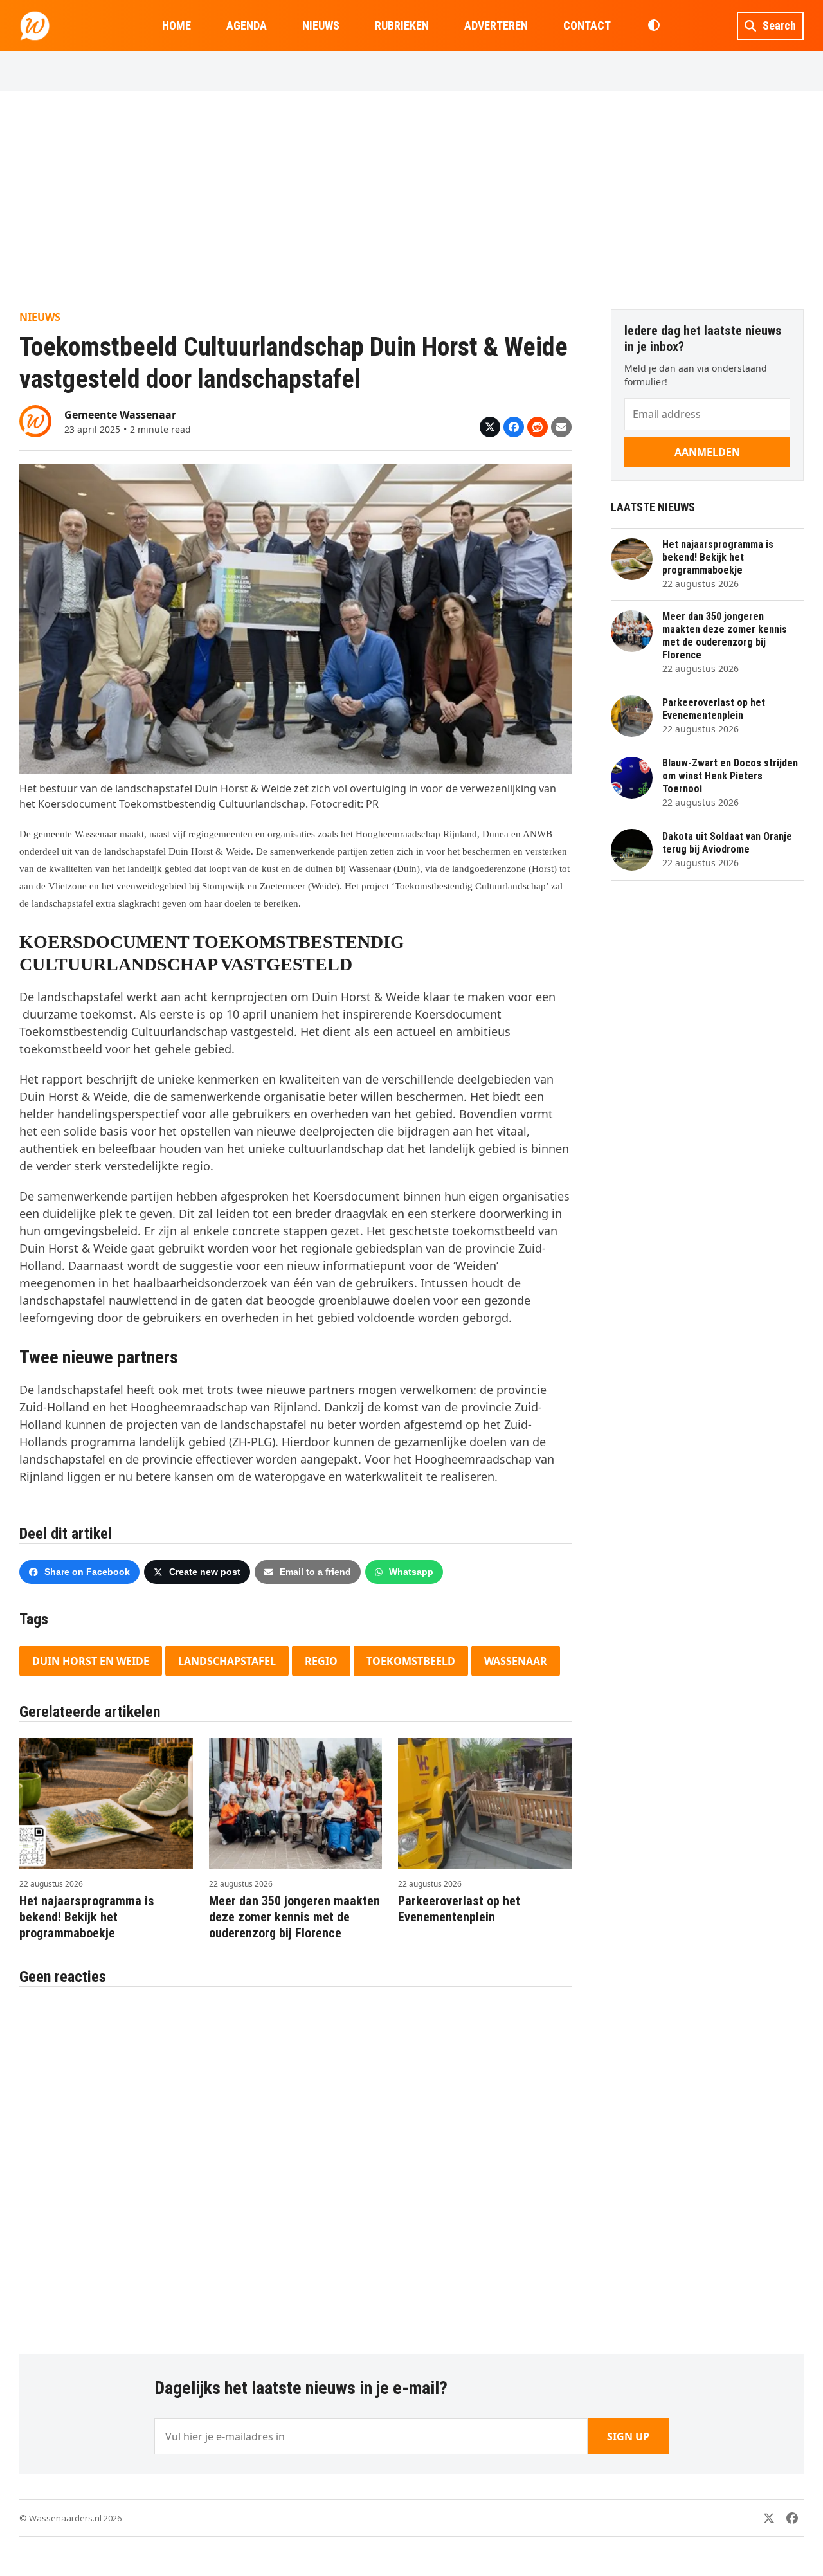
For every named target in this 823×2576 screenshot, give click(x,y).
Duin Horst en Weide (91, 1661)
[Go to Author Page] (35, 420)
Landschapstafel (227, 1661)
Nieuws (40, 317)
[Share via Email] (561, 427)
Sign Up (628, 2436)
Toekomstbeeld (411, 1661)
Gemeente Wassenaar (120, 415)
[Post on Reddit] (538, 427)
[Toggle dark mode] (654, 26)
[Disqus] (295, 2164)
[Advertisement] (411, 200)
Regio (321, 1661)
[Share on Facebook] (514, 427)
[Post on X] (490, 427)
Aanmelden (707, 452)
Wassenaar (516, 1661)
